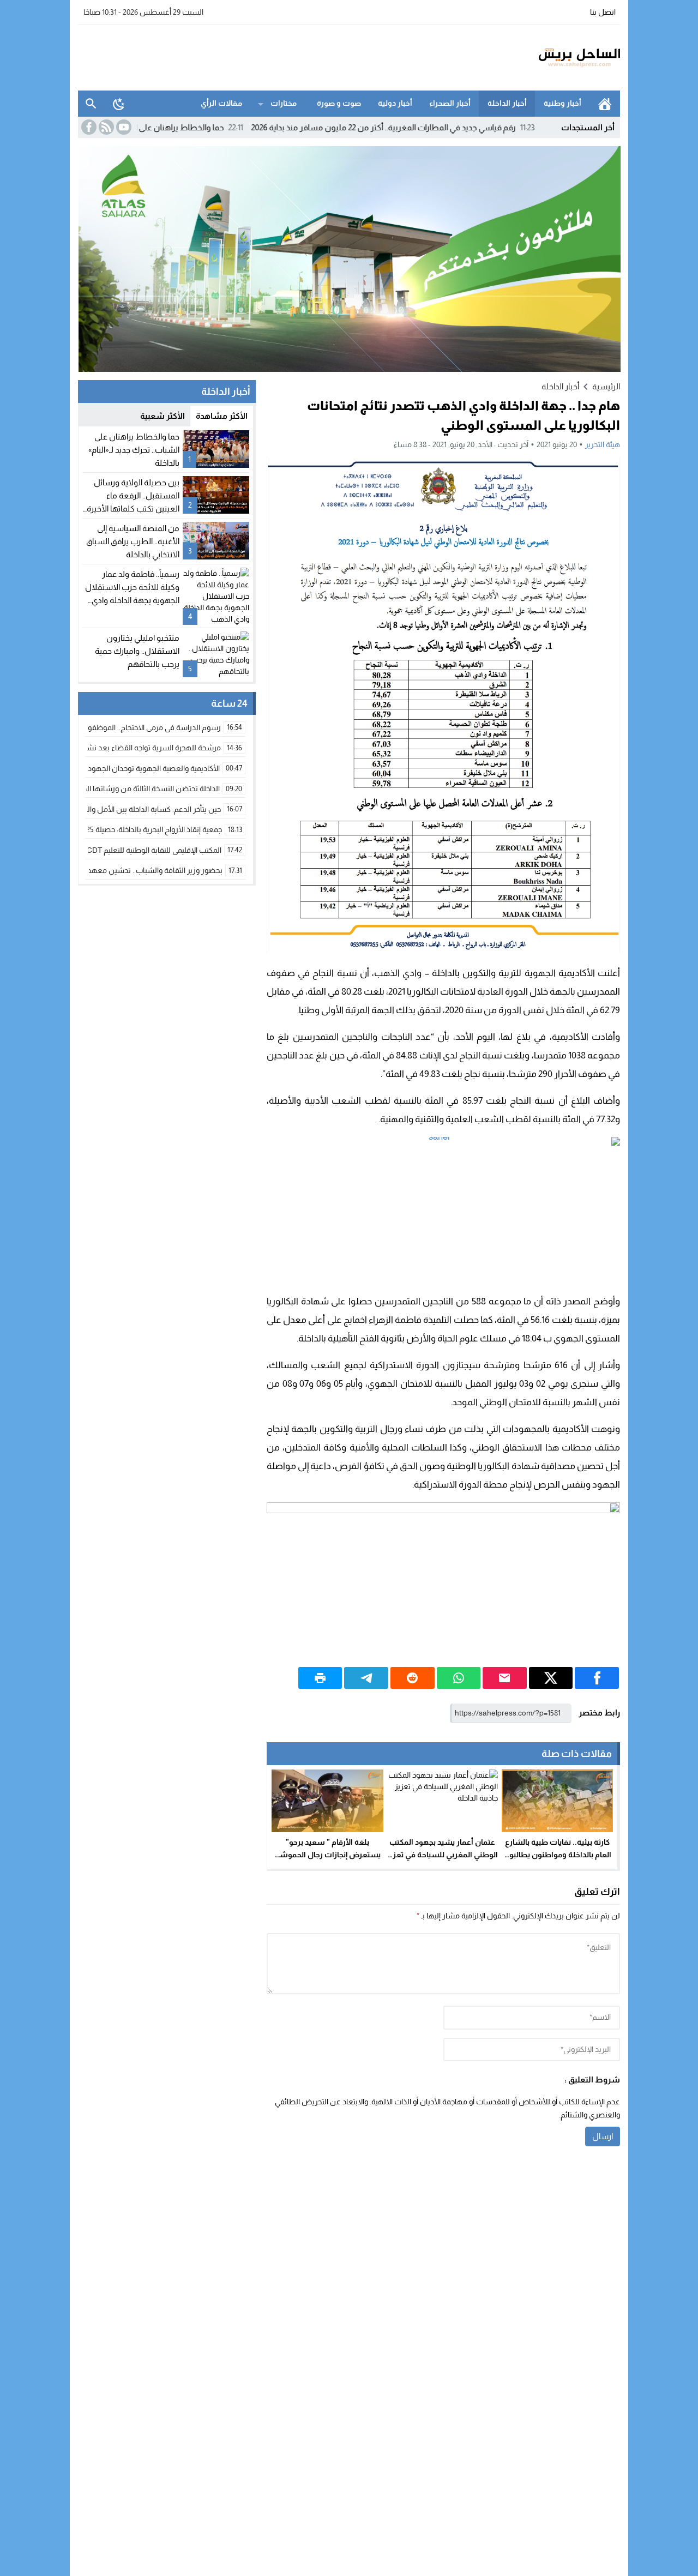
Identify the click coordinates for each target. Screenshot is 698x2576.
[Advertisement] (276, 56)
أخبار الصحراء (450, 103)
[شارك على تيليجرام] (366, 1678)
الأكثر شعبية (163, 416)
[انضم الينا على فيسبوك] (88, 127)
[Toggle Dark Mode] (119, 104)
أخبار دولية (395, 103)
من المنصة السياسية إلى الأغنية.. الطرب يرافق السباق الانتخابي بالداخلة (133, 541)
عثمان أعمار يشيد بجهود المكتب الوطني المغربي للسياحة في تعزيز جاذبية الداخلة (442, 1855)
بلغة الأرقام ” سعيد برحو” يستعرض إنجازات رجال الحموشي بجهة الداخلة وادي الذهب (327, 1855)
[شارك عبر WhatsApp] (459, 1678)
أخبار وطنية (562, 103)
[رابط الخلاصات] (105, 127)
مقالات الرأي (221, 103)
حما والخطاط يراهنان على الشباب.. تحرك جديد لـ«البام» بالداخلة (183, 127)
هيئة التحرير (603, 444)
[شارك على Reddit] (413, 1678)
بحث (91, 104)
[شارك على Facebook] (597, 1678)
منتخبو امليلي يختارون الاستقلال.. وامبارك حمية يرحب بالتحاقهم (137, 651)
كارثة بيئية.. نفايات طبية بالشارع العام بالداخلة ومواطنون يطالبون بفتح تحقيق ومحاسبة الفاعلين (557, 1855)
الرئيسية (605, 104)
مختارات (284, 103)
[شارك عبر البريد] (505, 1678)
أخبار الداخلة (507, 103)
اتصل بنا (603, 12)
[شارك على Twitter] (551, 1678)
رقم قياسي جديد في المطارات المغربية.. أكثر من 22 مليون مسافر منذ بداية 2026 (445, 127)
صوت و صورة (339, 103)
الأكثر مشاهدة (222, 416)
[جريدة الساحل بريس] (547, 58)
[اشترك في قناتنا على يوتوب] (123, 127)
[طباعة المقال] (320, 1678)
